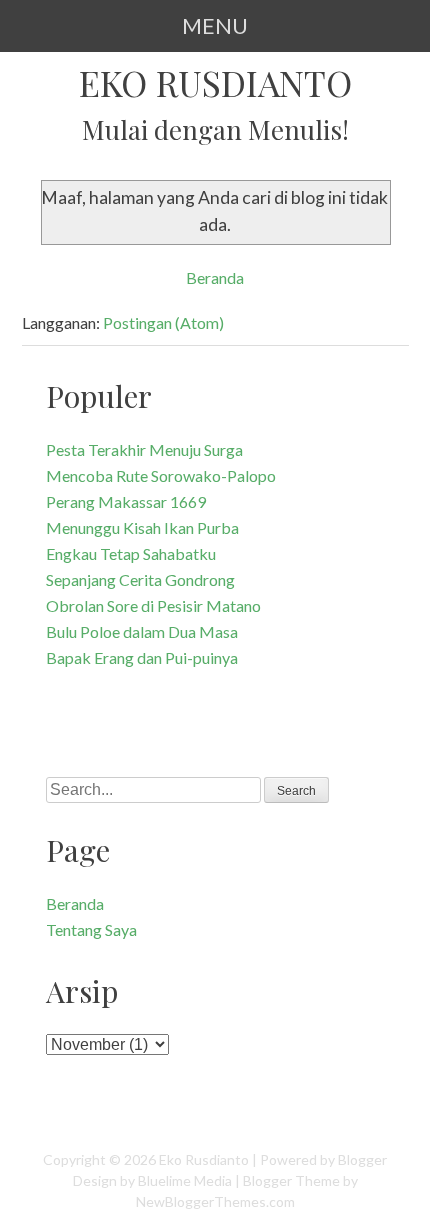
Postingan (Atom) (163, 322)
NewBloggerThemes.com (215, 1201)
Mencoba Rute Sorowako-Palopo (161, 475)
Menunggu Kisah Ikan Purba (142, 527)
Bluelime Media (185, 1180)
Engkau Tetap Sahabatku (131, 553)
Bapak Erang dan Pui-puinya (142, 657)
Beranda (215, 277)
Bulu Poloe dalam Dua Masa (142, 631)
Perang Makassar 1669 (126, 501)
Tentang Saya (91, 929)
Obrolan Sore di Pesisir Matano (153, 605)
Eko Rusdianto (215, 83)
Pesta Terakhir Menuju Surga (144, 449)
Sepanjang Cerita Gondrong (140, 579)
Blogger (362, 1159)
